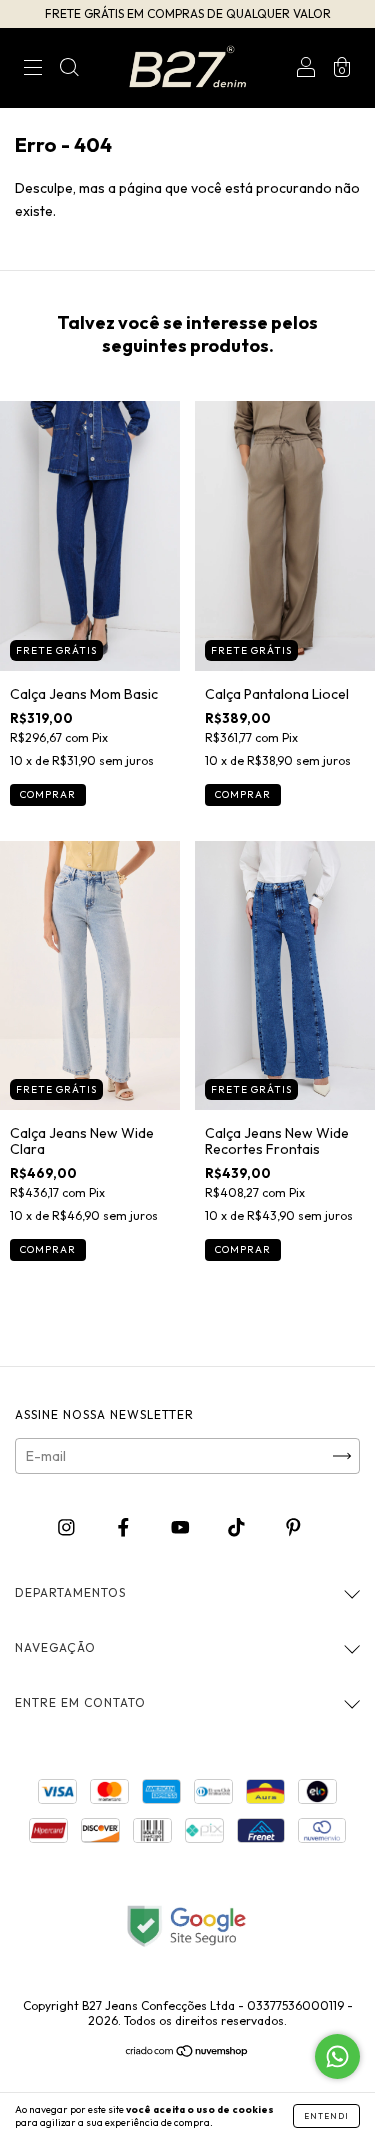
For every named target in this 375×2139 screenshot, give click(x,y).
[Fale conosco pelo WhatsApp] (337, 2056)
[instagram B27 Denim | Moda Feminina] (68, 1528)
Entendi (326, 2116)
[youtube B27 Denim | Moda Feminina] (182, 1528)
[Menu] (33, 70)
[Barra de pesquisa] (69, 70)
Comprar (48, 794)
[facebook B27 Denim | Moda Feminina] (125, 1528)
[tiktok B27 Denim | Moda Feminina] (238, 1528)
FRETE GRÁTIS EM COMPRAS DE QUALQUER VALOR (188, 13)
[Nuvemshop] (187, 2053)
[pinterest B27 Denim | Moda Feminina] (293, 1528)
